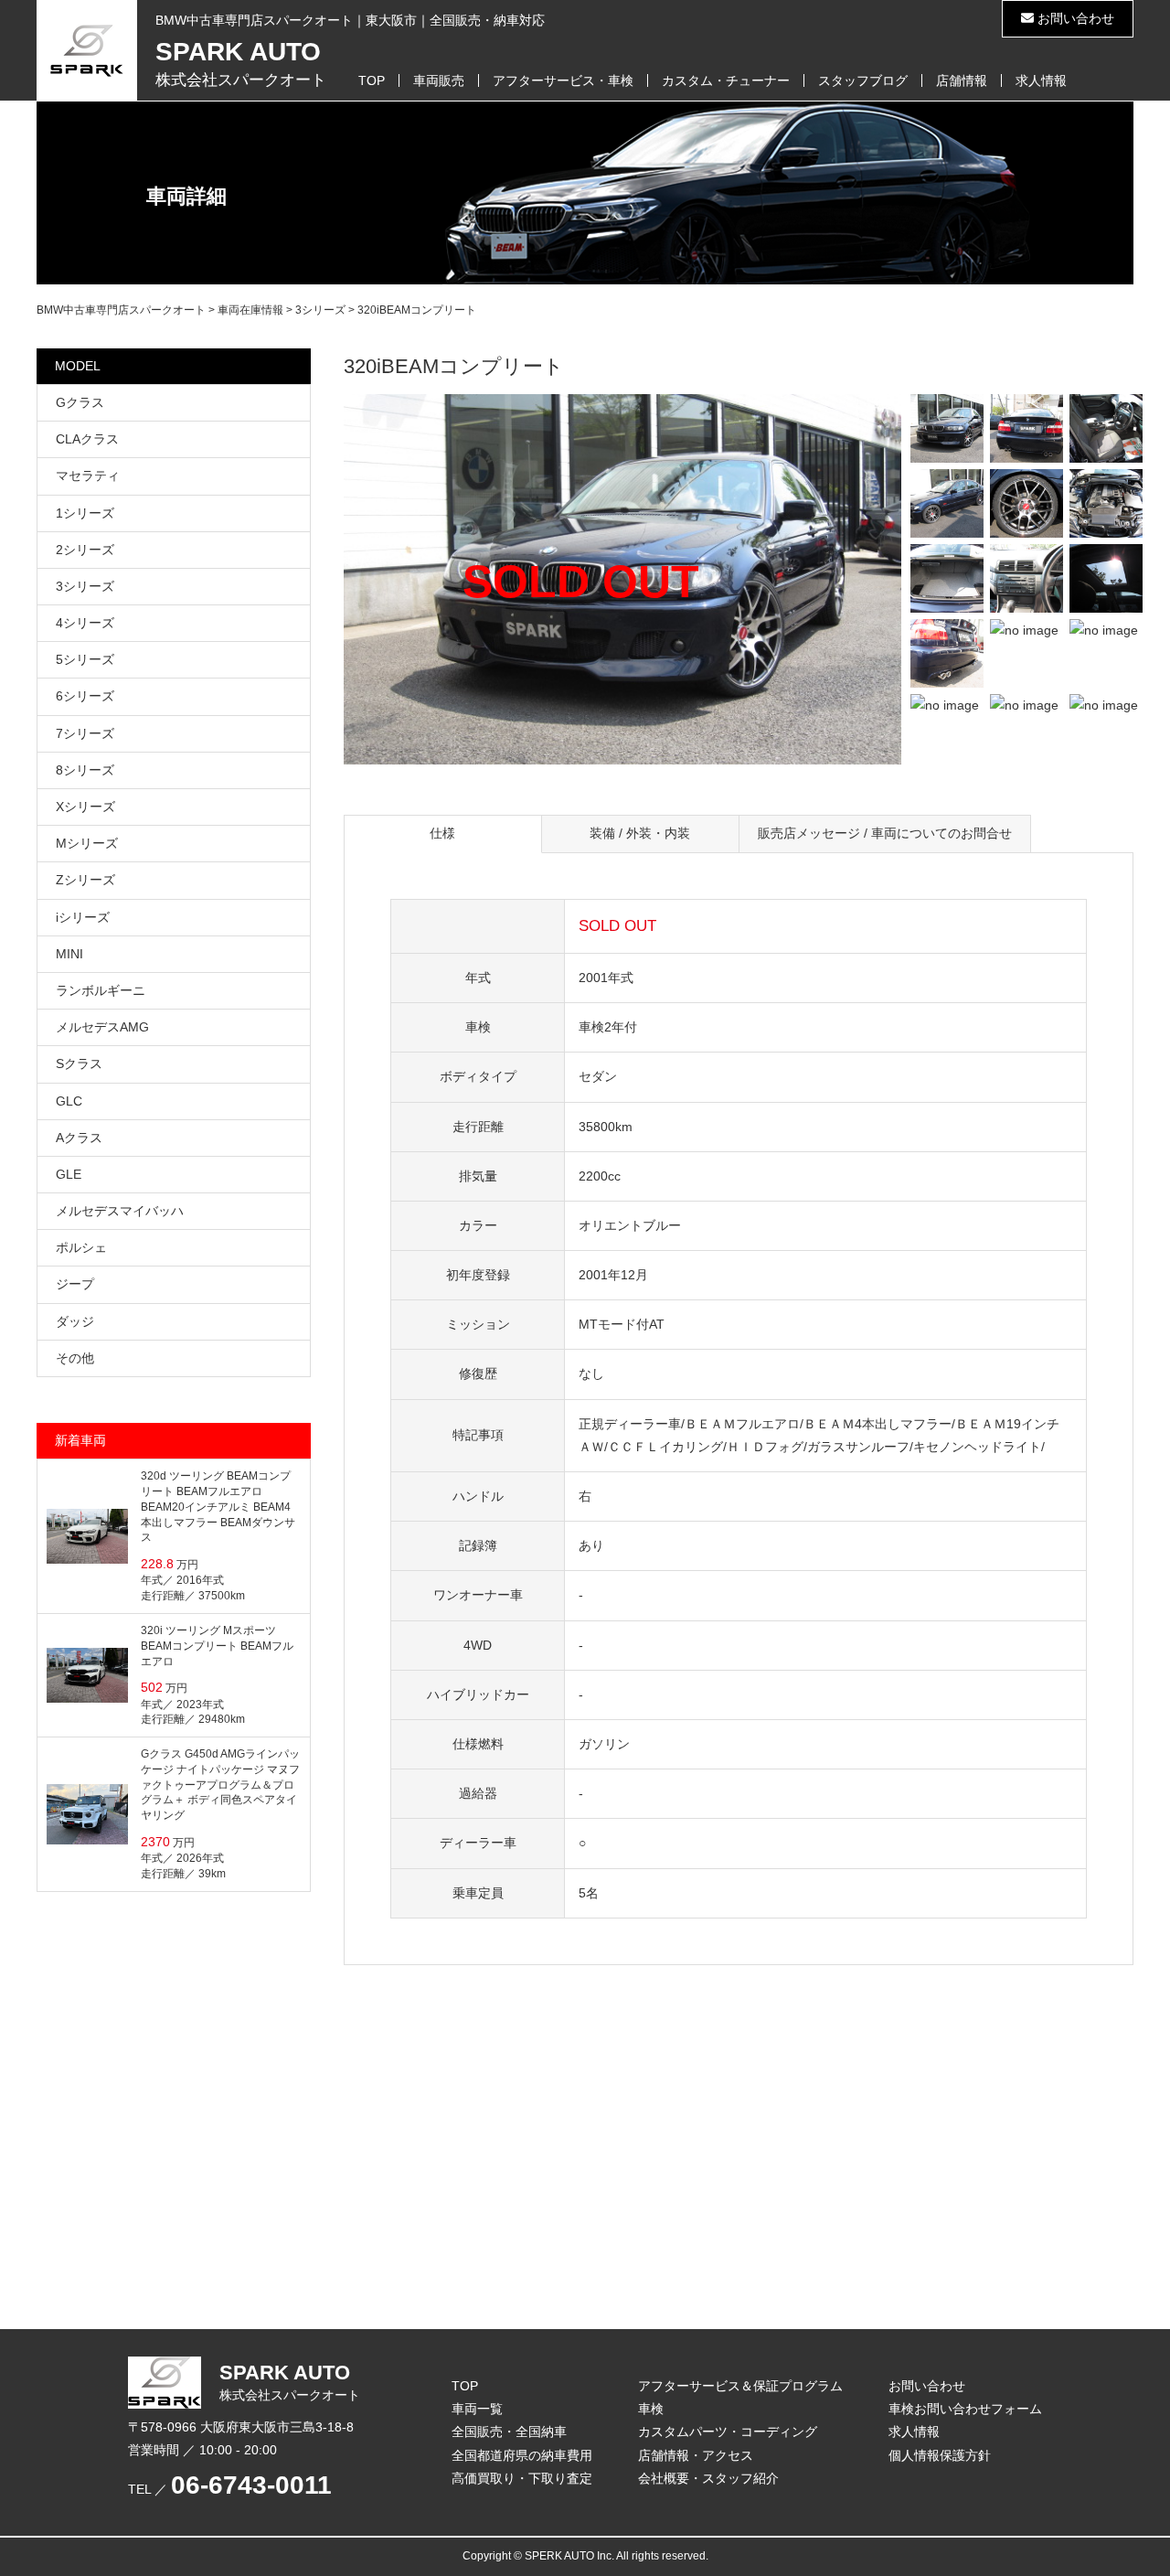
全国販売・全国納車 (509, 2432)
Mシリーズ (87, 843)
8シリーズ (85, 770)
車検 (651, 2409)
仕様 (442, 833)
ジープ (75, 1284)
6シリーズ (85, 696)
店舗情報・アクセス (696, 2455)
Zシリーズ (85, 880)
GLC (69, 1101)
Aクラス (79, 1138)
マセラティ (88, 476)
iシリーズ (83, 917)
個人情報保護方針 (940, 2455)
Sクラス (79, 1064)
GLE (69, 1174)
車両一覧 (477, 2409)
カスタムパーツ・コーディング (728, 2432)
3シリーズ (85, 586)
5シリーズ (85, 659)
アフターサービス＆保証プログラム (740, 2386)
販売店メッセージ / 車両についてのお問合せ (885, 833)
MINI (69, 954)
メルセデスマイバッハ (120, 1211)
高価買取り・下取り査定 (522, 2478)
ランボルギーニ (101, 990)
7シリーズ (85, 733)
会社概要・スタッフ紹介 (708, 2478)
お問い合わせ (1074, 18)
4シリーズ (85, 623)
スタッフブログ (863, 80)
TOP (372, 80)
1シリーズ (85, 513)
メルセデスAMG (102, 1027)
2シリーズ (85, 550)
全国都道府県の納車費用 (522, 2455)
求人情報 (1041, 80)
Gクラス (80, 402)
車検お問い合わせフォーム (965, 2409)
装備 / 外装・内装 (640, 833)
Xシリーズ (85, 807)
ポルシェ (81, 1247)
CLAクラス (87, 439)
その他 (75, 1358)
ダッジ (75, 1321)
